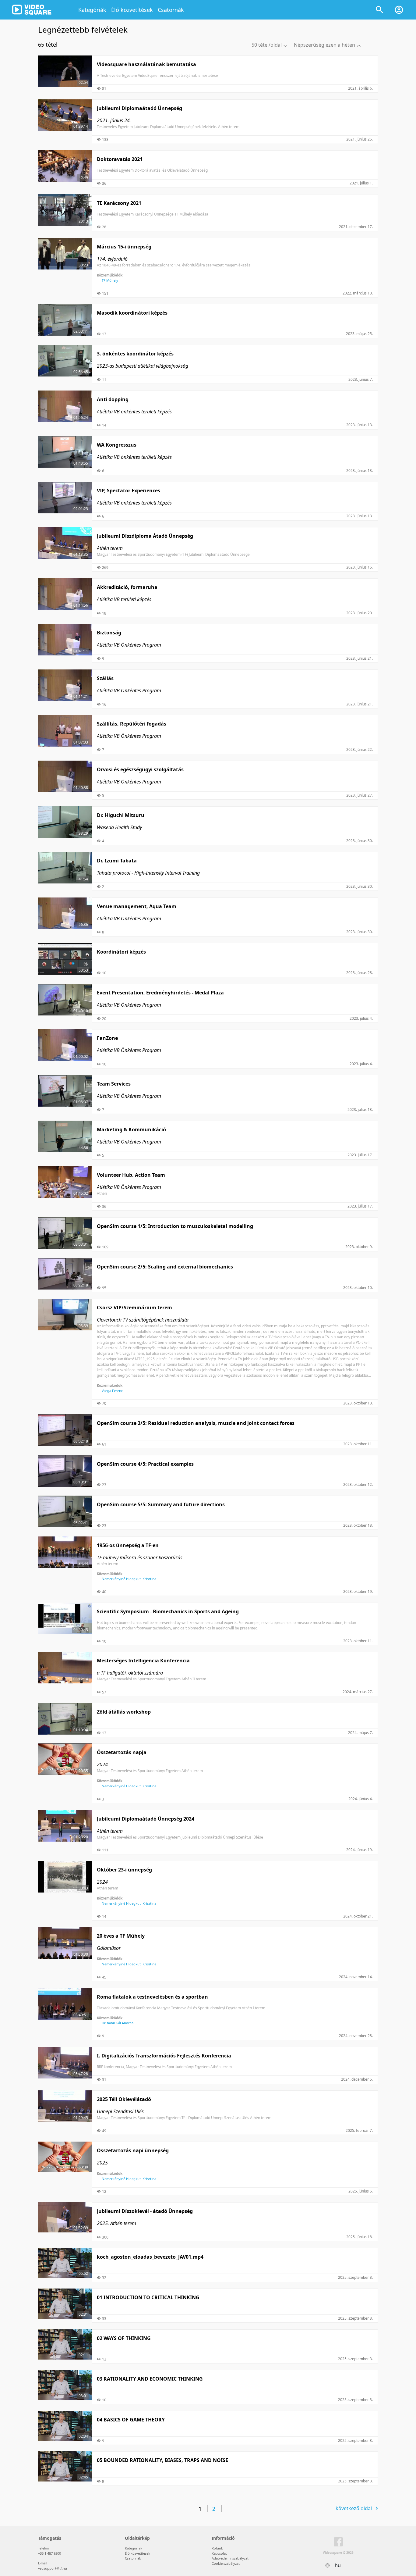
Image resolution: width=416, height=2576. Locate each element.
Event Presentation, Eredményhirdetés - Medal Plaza (160, 993)
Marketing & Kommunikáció (131, 1129)
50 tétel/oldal (267, 45)
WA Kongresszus (117, 445)
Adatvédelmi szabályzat (230, 2558)
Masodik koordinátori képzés (132, 313)
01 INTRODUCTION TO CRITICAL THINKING (148, 2297)
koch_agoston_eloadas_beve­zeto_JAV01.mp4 (150, 2257)
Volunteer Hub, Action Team (131, 1175)
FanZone (107, 1038)
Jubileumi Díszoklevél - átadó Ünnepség (145, 2211)
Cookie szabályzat (226, 2563)
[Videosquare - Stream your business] (32, 10)
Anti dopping (113, 399)
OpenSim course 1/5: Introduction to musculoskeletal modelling (175, 1226)
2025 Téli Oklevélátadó (124, 2099)
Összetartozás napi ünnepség (133, 2150)
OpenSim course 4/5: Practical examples (145, 1464)
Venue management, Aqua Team (137, 906)
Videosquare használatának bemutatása (146, 64)
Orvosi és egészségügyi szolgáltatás (140, 769)
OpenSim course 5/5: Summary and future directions (161, 1504)
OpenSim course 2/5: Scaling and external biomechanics (165, 1267)
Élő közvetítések (132, 10)
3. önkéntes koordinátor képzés (135, 354)
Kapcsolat (219, 2553)
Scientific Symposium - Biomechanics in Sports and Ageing (168, 1611)
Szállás (105, 678)
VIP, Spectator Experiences (129, 491)
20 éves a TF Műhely (121, 1936)
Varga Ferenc (112, 1391)
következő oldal (354, 2508)
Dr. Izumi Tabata (117, 861)
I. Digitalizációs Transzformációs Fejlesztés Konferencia (164, 2056)
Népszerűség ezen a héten (324, 45)
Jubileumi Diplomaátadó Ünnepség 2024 (146, 1819)
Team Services (114, 1084)
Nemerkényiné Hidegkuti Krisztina (129, 1579)
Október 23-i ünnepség (124, 1870)
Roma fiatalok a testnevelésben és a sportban (152, 1997)
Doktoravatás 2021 (120, 159)
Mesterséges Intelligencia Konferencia (143, 1661)
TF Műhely (110, 280)
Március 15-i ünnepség (124, 247)
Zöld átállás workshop (124, 1712)
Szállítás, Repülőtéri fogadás (132, 724)
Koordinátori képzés (121, 952)
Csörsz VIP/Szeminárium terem (134, 1308)
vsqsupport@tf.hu (53, 2568)
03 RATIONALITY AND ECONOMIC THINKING (150, 2379)
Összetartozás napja (122, 1752)
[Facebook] (338, 2543)
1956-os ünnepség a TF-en (128, 1545)
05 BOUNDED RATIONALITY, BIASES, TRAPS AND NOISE (162, 2460)
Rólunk (217, 2548)
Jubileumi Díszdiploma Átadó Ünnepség (145, 536)
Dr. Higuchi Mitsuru (121, 815)
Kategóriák (92, 10)
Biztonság (109, 633)
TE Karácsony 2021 (119, 203)
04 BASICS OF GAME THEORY (131, 2420)
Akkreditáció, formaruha (127, 587)
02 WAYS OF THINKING (124, 2338)
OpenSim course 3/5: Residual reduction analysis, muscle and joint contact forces (196, 1423)
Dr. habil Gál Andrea (118, 2023)
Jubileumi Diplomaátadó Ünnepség (139, 108)
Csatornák (171, 10)
